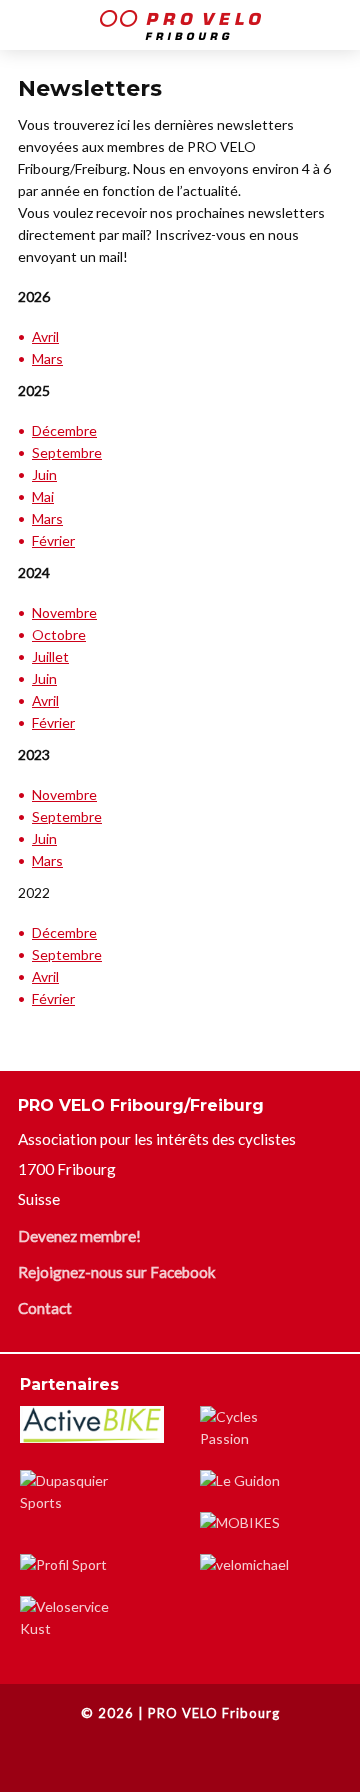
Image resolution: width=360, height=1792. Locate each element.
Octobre (59, 634)
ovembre (69, 794)
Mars (47, 358)
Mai (43, 496)
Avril (45, 336)
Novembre (64, 612)
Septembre (67, 452)
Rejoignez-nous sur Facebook (117, 1272)
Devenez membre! (79, 1236)
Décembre (64, 430)
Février (53, 540)
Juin (44, 474)
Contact (45, 1308)
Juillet (50, 656)
